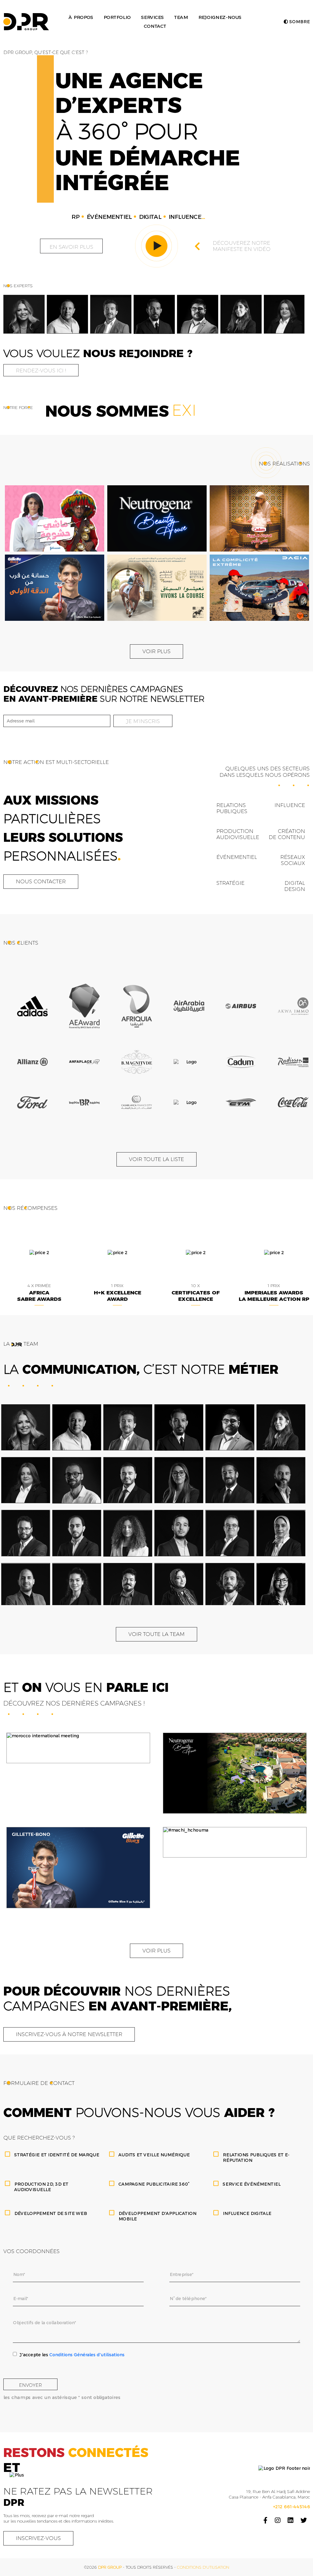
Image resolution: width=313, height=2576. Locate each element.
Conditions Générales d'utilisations (87, 2358)
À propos (81, 17)
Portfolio (117, 17)
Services (152, 17)
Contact (155, 26)
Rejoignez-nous (220, 17)
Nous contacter (41, 885)
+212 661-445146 (291, 2510)
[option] (24, 314)
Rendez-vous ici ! (41, 371)
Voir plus (156, 655)
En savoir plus (71, 247)
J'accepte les (72, 2358)
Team (181, 17)
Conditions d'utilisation (203, 2571)
